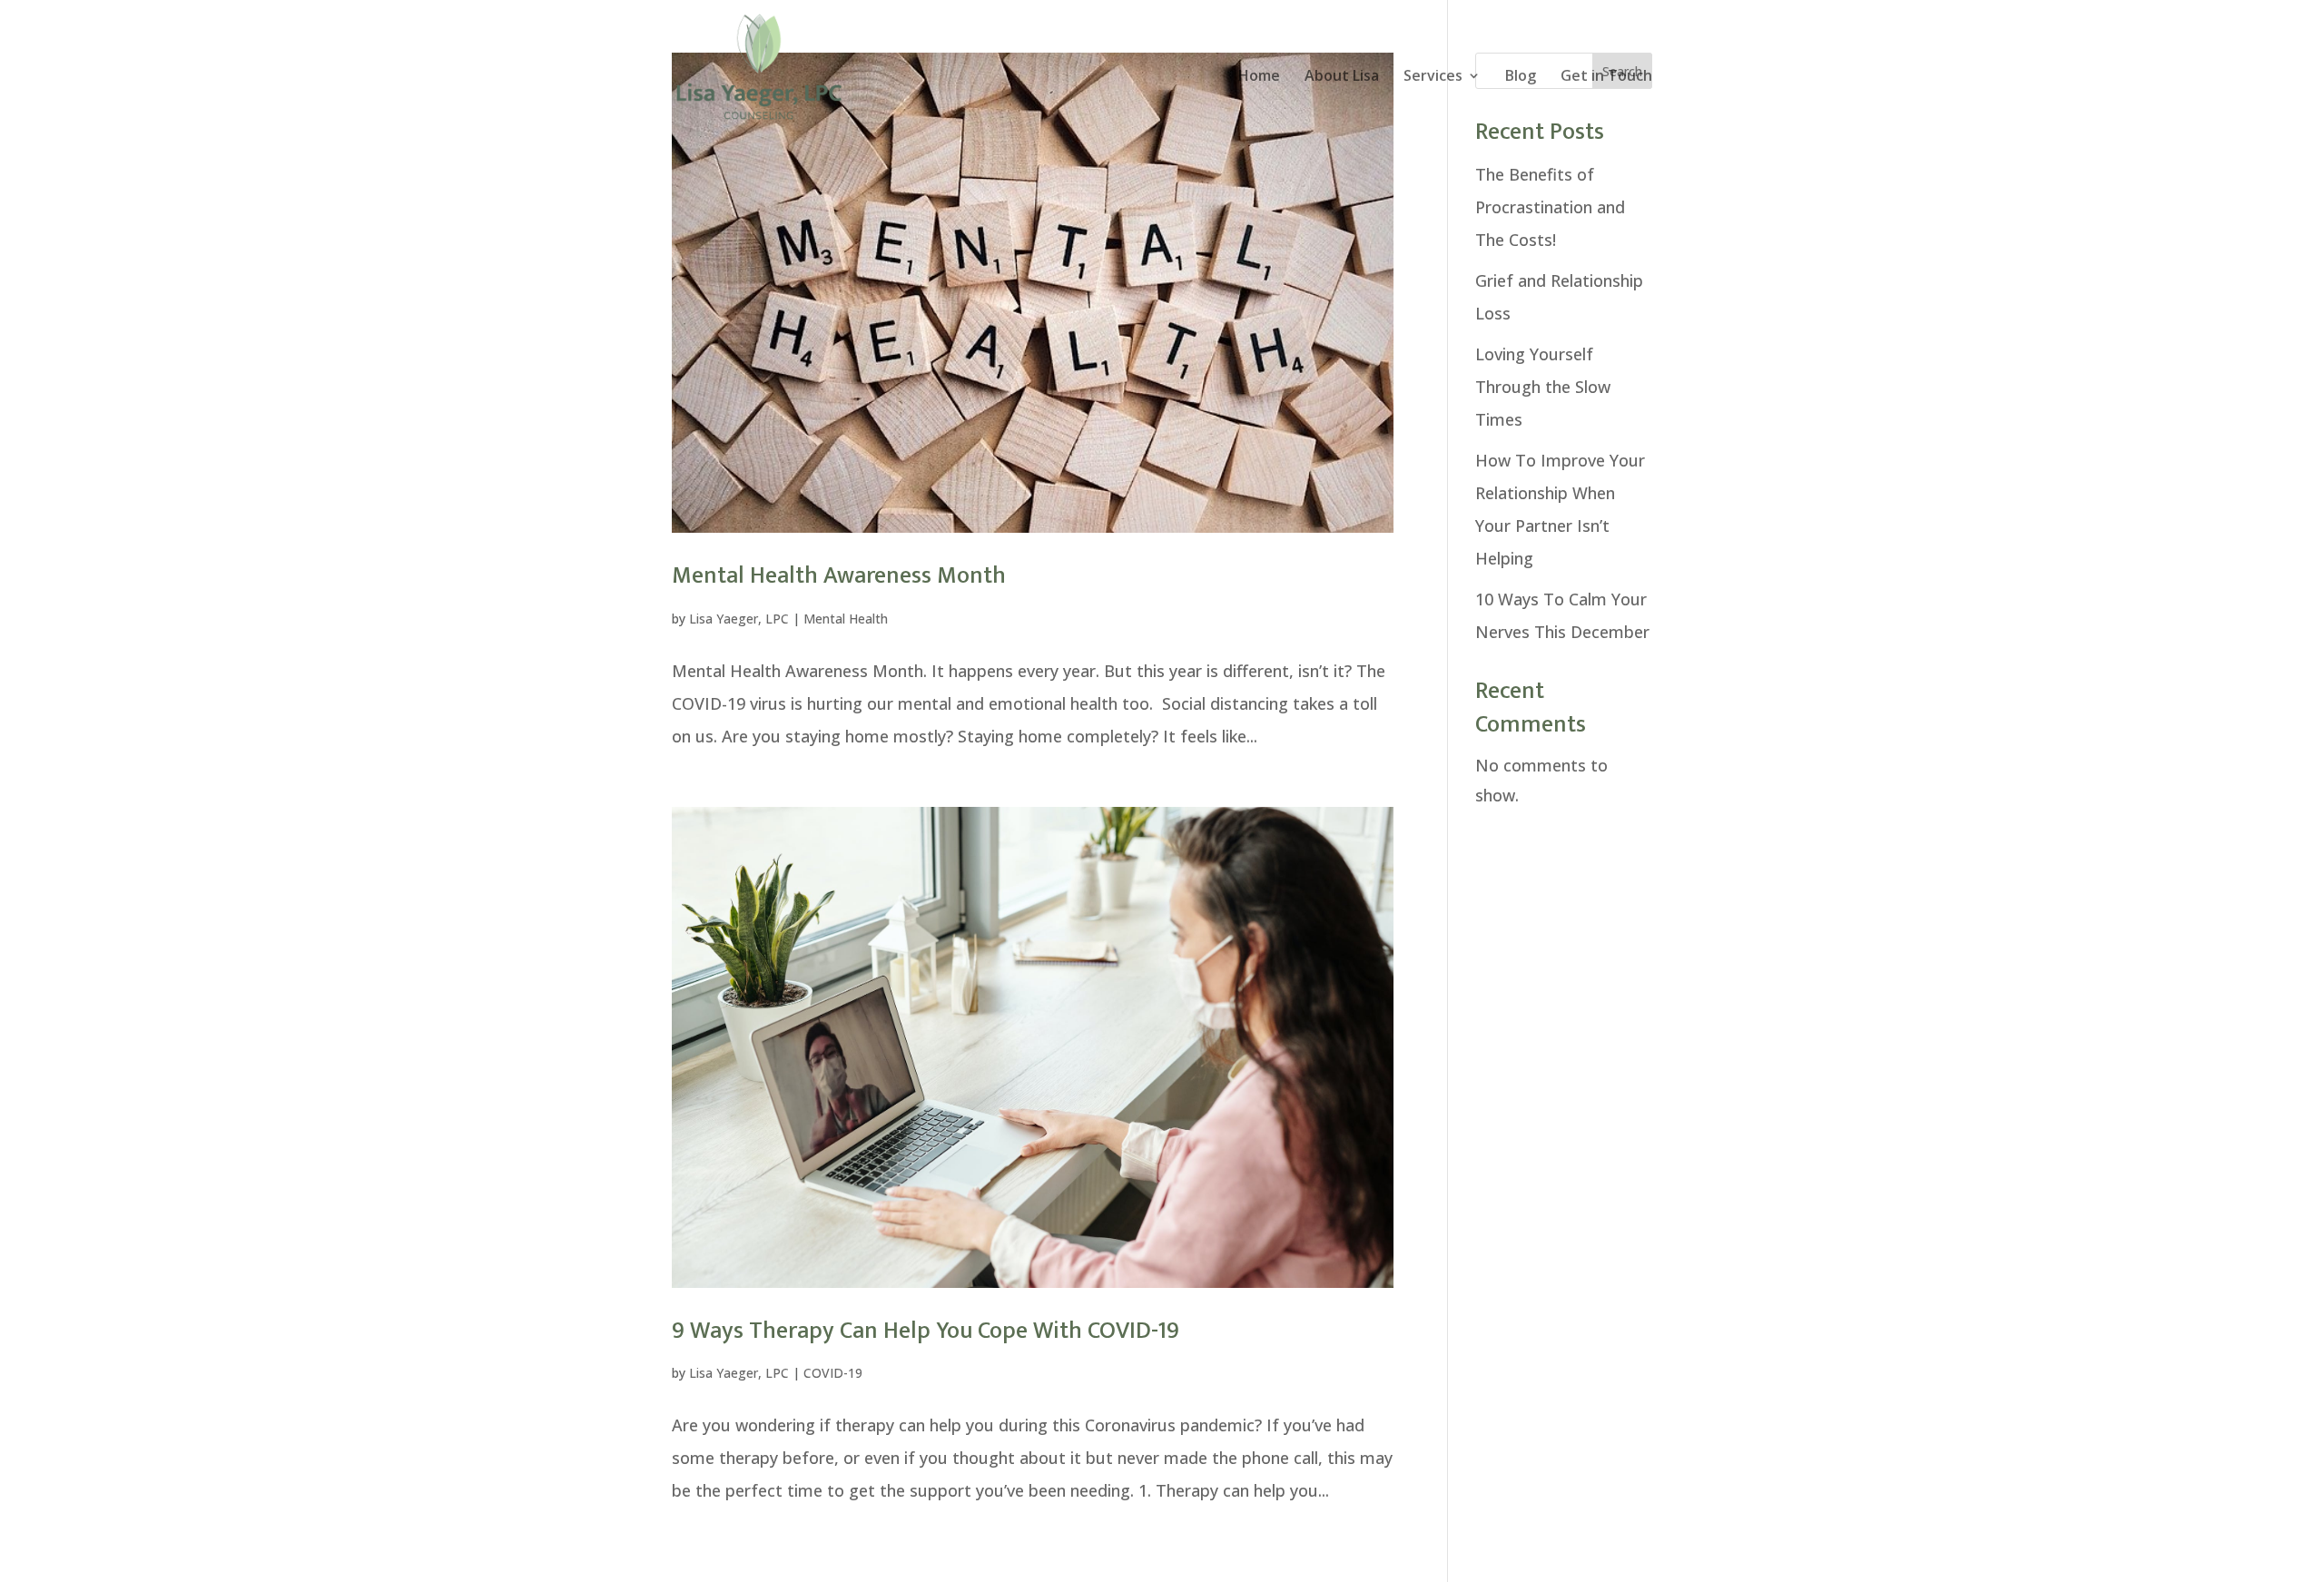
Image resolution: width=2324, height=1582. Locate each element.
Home (1259, 77)
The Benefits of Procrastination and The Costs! (1550, 207)
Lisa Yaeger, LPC (739, 619)
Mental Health (846, 619)
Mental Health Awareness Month (839, 576)
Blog (1521, 77)
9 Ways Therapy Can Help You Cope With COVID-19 (926, 1331)
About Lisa (1342, 77)
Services (1433, 77)
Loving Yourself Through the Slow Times (1543, 387)
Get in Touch (1606, 77)
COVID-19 (833, 1373)
